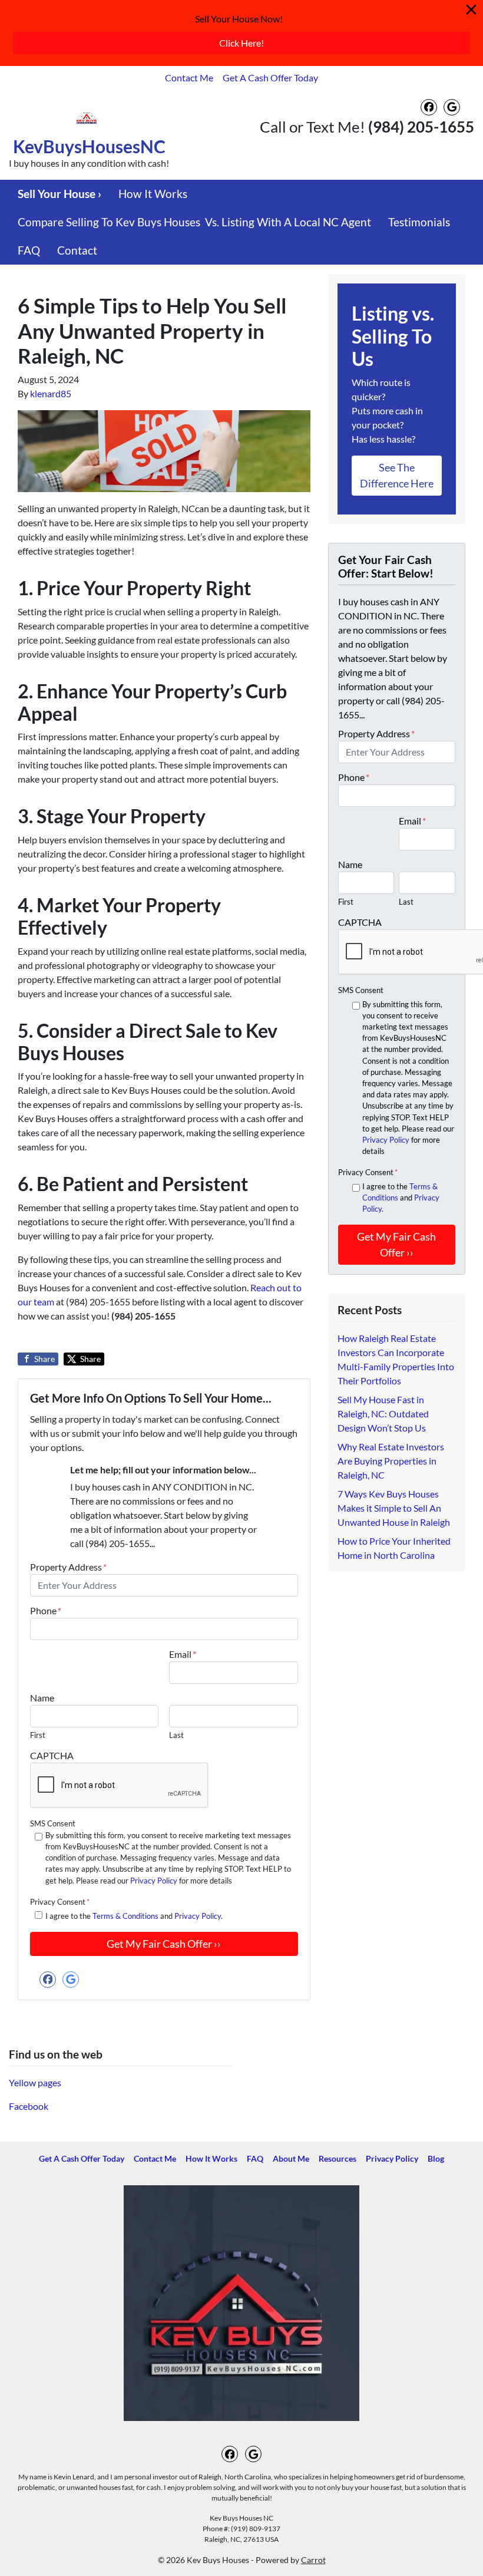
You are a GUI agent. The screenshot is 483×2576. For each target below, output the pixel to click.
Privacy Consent (60, 1902)
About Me (291, 2159)
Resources (338, 2159)
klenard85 (51, 393)
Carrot (313, 2560)
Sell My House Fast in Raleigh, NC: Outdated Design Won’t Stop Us (383, 1414)
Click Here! (241, 43)
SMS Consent (53, 1823)
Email (183, 1654)
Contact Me (189, 77)
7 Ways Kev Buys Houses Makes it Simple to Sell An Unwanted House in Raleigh (394, 1508)
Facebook (29, 2106)
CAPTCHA (52, 1755)
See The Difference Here (397, 475)
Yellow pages (35, 2082)
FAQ (29, 250)
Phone (46, 1610)
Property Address (68, 1567)
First (38, 1735)
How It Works (153, 194)
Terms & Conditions (125, 1916)
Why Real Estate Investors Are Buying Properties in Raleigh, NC (391, 1461)
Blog (436, 2159)
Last (176, 1735)
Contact (77, 250)
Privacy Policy (154, 1881)
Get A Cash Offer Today (270, 77)
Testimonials (419, 222)
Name (42, 1698)
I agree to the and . (134, 1916)
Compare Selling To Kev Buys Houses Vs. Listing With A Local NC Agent (194, 222)
